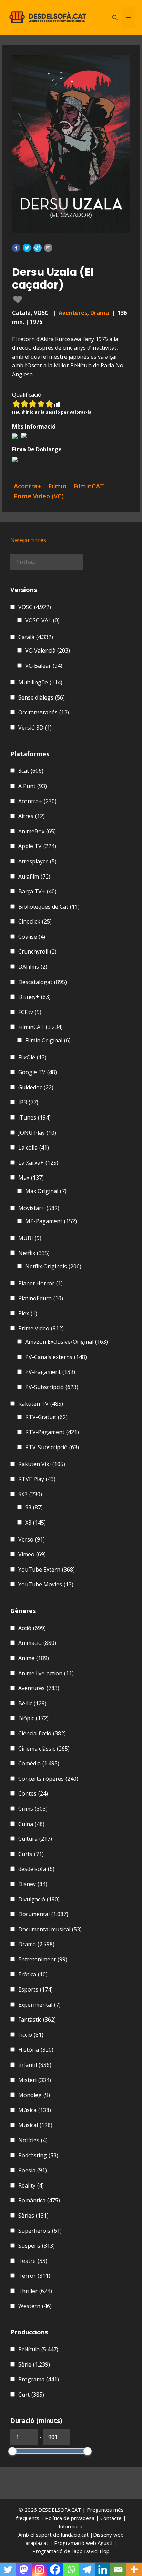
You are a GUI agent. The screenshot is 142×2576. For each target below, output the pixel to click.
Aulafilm (34, 877)
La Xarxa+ (38, 1163)
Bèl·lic (32, 1703)
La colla (34, 1148)
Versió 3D (35, 728)
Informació (71, 2526)
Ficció (31, 2035)
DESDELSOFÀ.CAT (60, 2510)
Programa (39, 2379)
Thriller (35, 2291)
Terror (34, 2276)
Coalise (32, 937)
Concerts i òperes (48, 1779)
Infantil (35, 2065)
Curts (31, 1854)
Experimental (39, 2005)
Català (36, 637)
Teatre (33, 2261)
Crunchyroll (37, 952)
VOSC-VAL (42, 620)
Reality (31, 2185)
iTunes (34, 1117)
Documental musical (50, 1929)
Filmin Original (48, 1040)
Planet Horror (40, 1283)
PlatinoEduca (41, 1298)
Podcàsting (38, 2155)
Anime (34, 1658)
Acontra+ (37, 801)
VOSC (35, 607)
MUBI (30, 1238)
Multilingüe (40, 682)
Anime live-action (46, 1673)
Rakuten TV (41, 1404)
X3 (35, 1523)
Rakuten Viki (42, 1464)
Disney (33, 1884)
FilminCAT (40, 1027)
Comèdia (39, 1763)
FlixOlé (32, 1057)
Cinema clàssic (44, 1749)
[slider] (12, 2451)
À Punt (33, 786)
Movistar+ (39, 1208)
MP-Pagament (51, 1221)
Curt (31, 2395)
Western (35, 2306)
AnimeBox (37, 831)
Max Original (46, 1191)
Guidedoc (36, 1087)
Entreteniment (43, 1959)
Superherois (40, 2231)
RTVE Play (37, 1479)
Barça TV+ (37, 891)
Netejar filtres (28, 540)
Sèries (33, 2216)
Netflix (34, 1253)
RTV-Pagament (52, 1432)
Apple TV (37, 846)
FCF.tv (30, 1012)
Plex (28, 1313)
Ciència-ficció (42, 1733)
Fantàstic (37, 2020)
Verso (32, 1539)
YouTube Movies (46, 1584)
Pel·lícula (38, 2349)
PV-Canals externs (56, 1357)
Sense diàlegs (42, 697)
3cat (31, 771)
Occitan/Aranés (44, 712)
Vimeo (32, 1554)
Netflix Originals (53, 1266)
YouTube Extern (47, 1570)
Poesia (33, 2170)
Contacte (112, 2518)
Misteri (35, 2080)
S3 (34, 1507)
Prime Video (41, 1328)
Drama (100, 313)
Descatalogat (43, 982)
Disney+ (34, 997)
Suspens (37, 2246)
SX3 (30, 1494)
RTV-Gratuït (46, 1417)
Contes (33, 1793)
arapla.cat (37, 2543)
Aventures (73, 313)
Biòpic (33, 1718)
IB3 (28, 1102)
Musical (35, 2125)
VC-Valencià (48, 650)
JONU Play (37, 1133)
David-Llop (97, 2551)
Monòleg (34, 2095)
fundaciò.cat (75, 2535)
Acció (32, 1628)
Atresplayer (37, 861)
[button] (16, 248)
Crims (33, 1809)
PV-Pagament (50, 1372)
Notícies (33, 2140)
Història (36, 2050)
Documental (43, 1914)
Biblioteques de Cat (49, 907)
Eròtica (33, 1974)
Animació (37, 1643)
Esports (35, 1989)
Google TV (38, 1072)
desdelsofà (36, 1869)
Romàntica (39, 2200)
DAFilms (33, 967)
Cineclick (35, 921)
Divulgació (39, 1899)
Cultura (35, 1839)
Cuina (31, 1824)
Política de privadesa (70, 2518)
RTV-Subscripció (52, 1447)
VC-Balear (44, 666)
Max (31, 1178)
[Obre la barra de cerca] (115, 17)
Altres (32, 816)
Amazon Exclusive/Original (67, 1342)
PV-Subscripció (52, 1387)
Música (35, 2110)
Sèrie (34, 2364)
